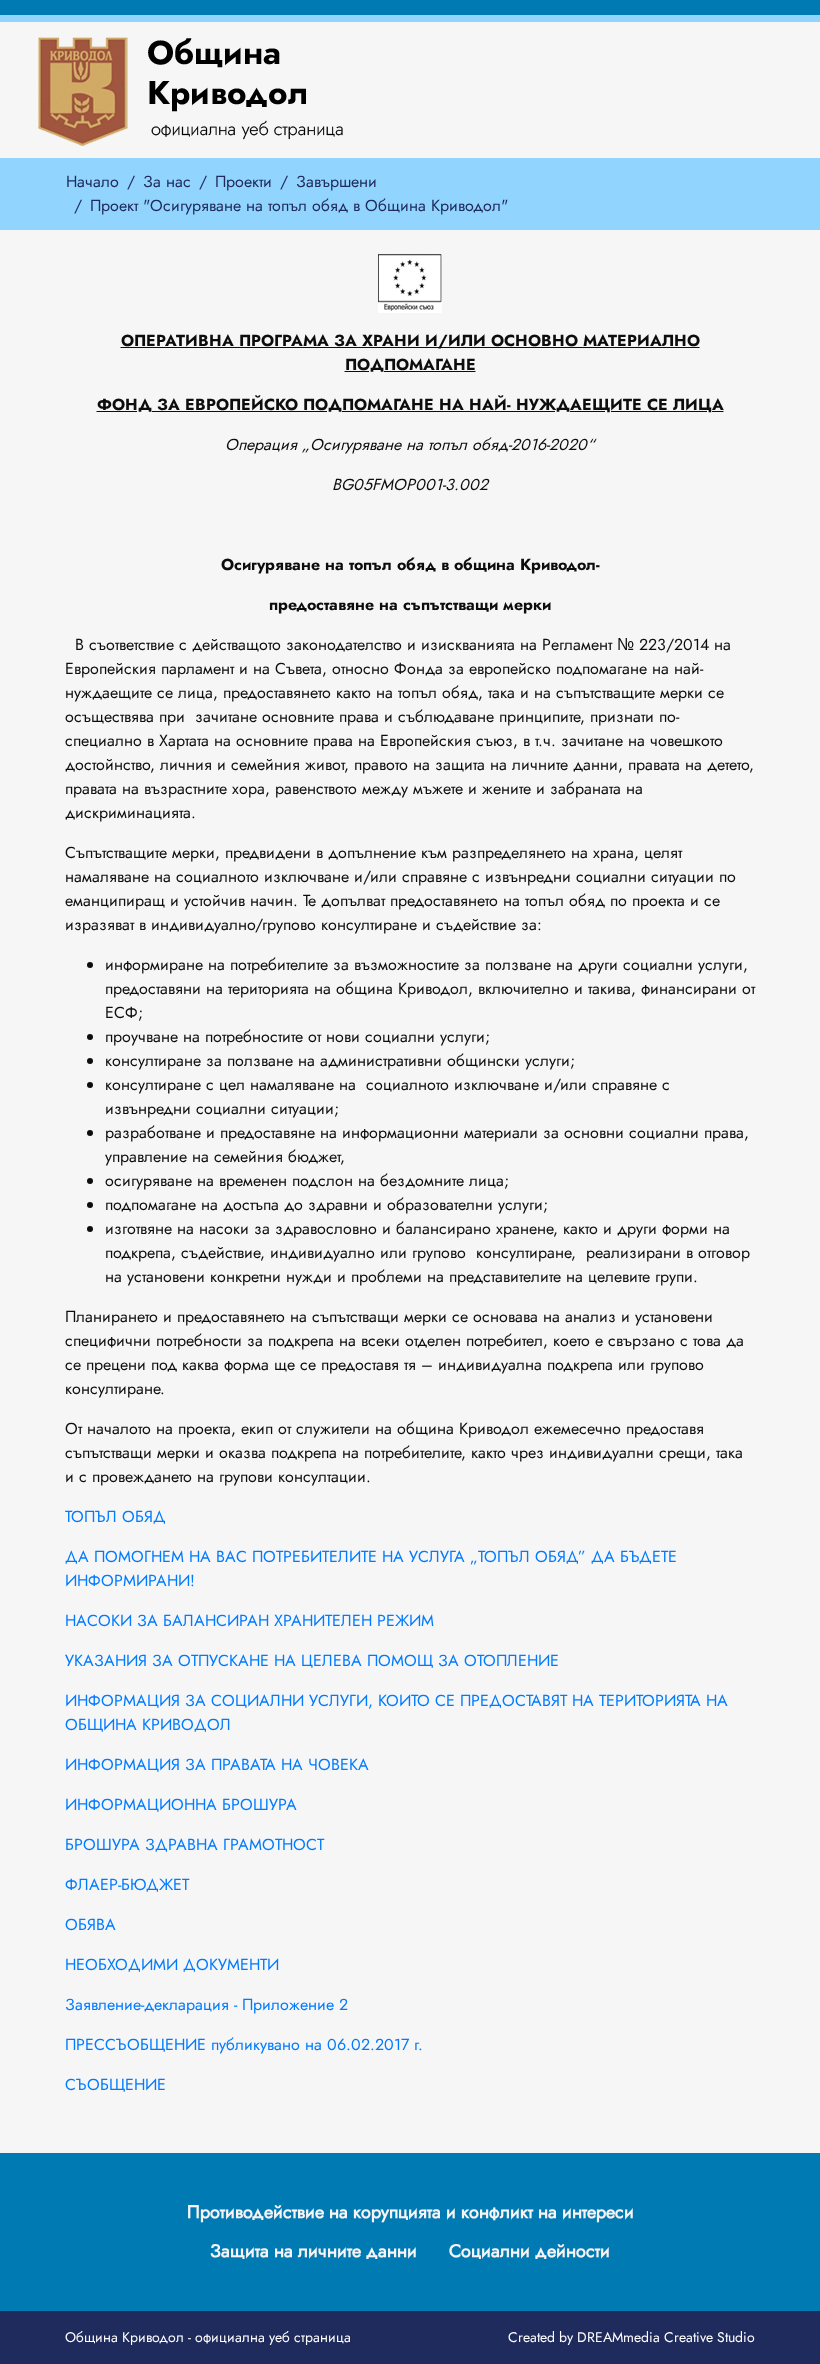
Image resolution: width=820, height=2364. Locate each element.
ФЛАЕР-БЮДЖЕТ (127, 1884)
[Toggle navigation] (551, 90)
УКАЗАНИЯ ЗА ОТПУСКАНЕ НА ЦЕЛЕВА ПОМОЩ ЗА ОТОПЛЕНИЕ (312, 1660)
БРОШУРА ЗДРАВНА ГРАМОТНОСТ (194, 1844)
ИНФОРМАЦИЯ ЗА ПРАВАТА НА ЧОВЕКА (217, 1764)
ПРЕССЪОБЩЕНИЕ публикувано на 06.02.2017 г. (244, 2044)
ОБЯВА (90, 1924)
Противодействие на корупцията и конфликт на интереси (410, 2212)
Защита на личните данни (313, 2251)
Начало (92, 181)
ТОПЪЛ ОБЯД (115, 1516)
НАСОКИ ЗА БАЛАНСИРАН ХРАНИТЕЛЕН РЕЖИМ (249, 1620)
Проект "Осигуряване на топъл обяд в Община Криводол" (299, 205)
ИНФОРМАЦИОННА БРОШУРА (181, 1804)
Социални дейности (529, 2251)
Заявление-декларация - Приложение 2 (206, 2004)
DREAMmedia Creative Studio (666, 2337)
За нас (167, 181)
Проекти (243, 181)
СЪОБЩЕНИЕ (115, 2084)
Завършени (336, 181)
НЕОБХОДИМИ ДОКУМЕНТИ (172, 1964)
